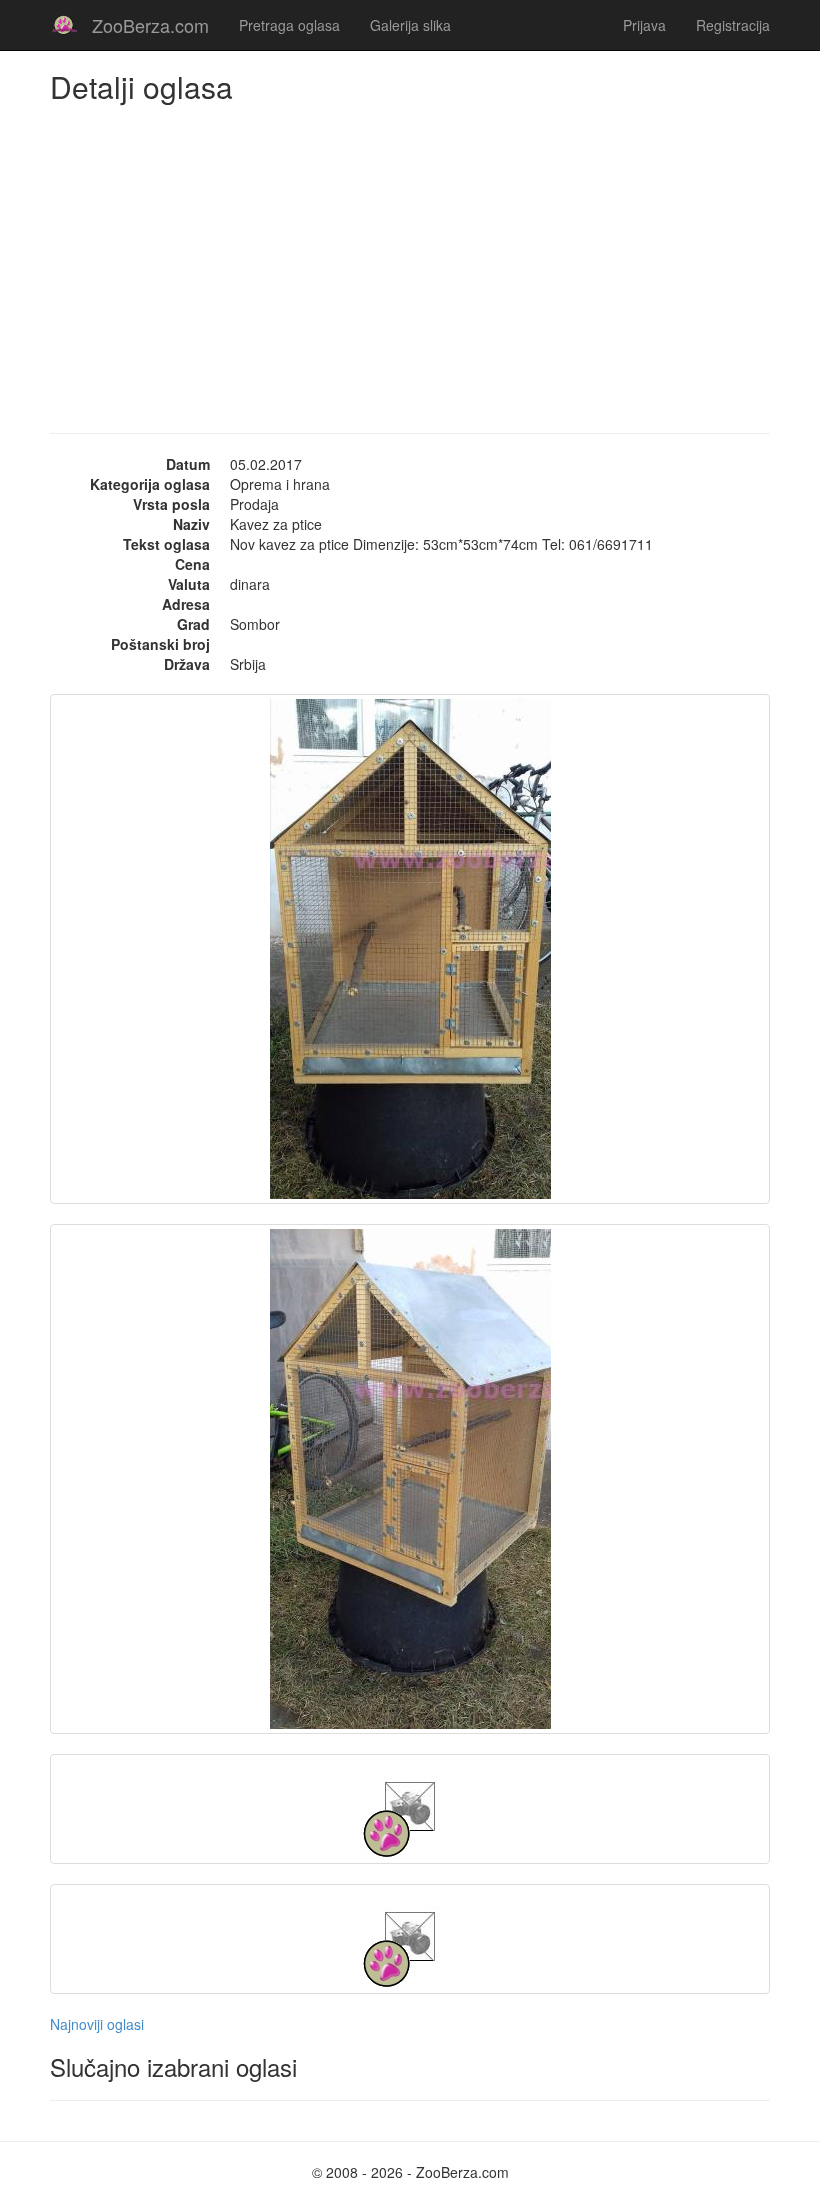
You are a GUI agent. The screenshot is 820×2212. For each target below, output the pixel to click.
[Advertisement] (410, 253)
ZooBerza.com (150, 25)
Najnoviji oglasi (97, 2024)
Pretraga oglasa (289, 25)
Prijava (644, 25)
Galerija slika (410, 25)
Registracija (733, 25)
